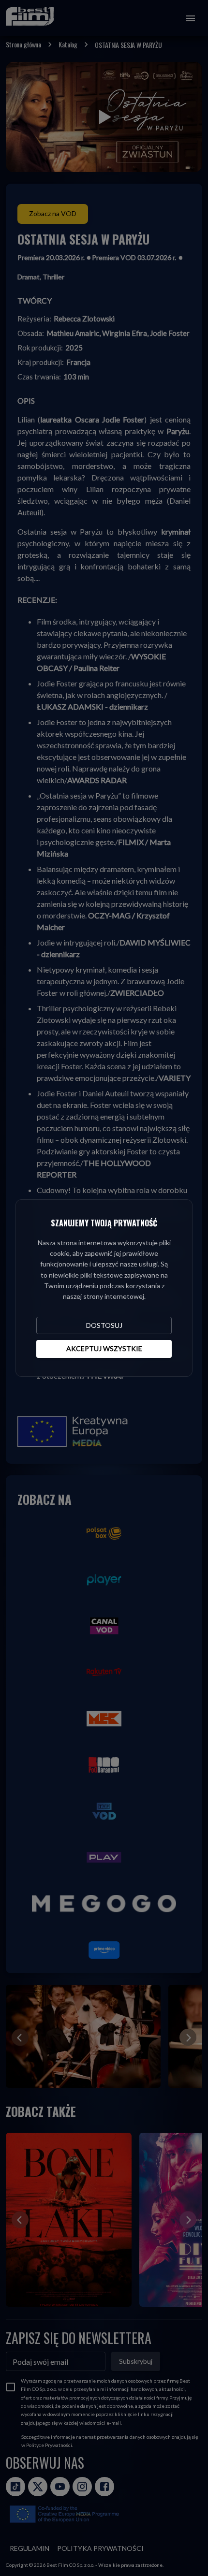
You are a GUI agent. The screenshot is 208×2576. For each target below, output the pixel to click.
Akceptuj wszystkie (104, 1348)
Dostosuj (104, 1325)
